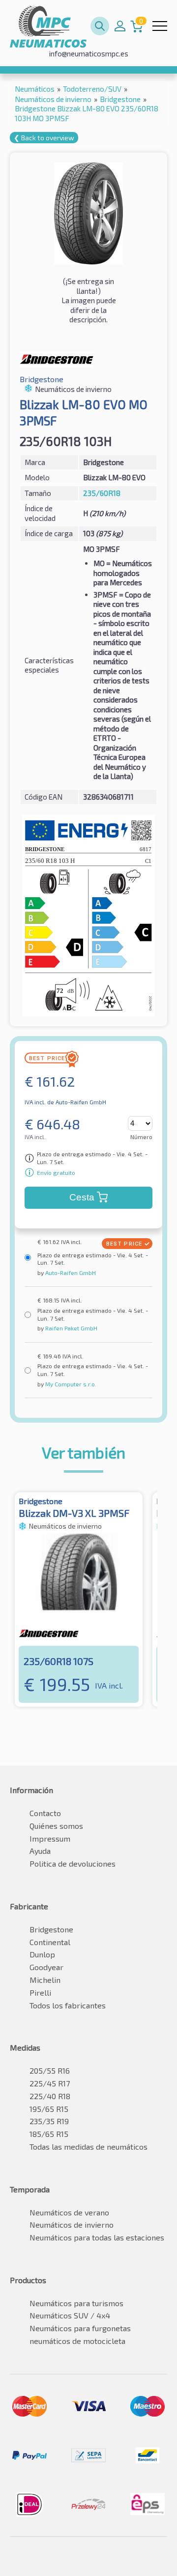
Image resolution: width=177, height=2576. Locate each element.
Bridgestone (51, 1929)
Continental (50, 1942)
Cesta (82, 1197)
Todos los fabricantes (68, 2005)
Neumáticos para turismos (76, 2303)
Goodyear (46, 1967)
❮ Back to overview (44, 138)
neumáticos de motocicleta (77, 2341)
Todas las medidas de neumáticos (88, 2147)
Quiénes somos (56, 1826)
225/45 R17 (50, 2083)
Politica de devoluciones (73, 1863)
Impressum (50, 1838)
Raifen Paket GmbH (71, 1328)
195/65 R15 (49, 2109)
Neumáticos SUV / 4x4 (70, 2315)
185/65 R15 (49, 2134)
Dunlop (42, 1954)
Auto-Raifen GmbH (70, 1273)
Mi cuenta (120, 26)
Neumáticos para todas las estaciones (97, 2237)
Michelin (45, 1980)
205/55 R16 (50, 2070)
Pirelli (40, 1992)
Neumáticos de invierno (72, 2225)
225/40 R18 (50, 2096)
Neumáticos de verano (69, 2212)
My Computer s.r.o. (70, 1384)
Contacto (45, 1813)
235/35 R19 (49, 2121)
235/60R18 (102, 493)
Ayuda (40, 1851)
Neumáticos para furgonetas (80, 2328)
